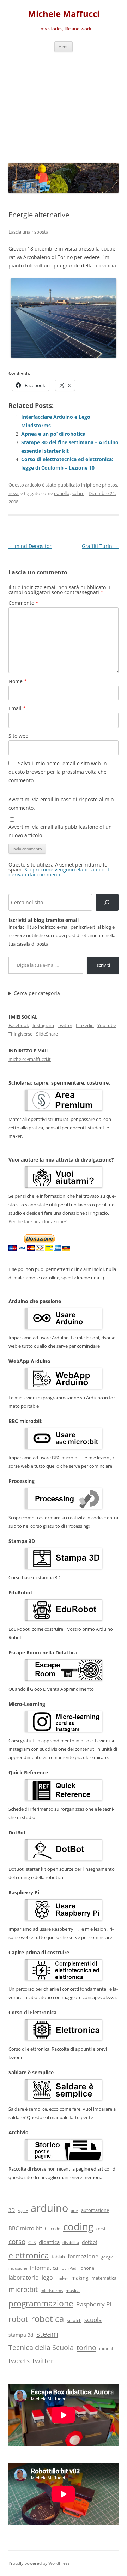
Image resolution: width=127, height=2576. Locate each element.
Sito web (19, 736)
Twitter (65, 1025)
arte (75, 2210)
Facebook (19, 1025)
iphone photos (102, 485)
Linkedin (85, 1025)
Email (17, 708)
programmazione (41, 2303)
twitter (43, 2361)
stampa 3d (21, 2335)
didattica (49, 2242)
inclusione (18, 2268)
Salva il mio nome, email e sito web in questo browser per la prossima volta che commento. (58, 772)
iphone (87, 2268)
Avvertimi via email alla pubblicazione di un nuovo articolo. (60, 831)
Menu (64, 46)
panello (62, 493)
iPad (72, 2268)
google (107, 2257)
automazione (95, 2210)
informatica (44, 2268)
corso (17, 2242)
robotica (47, 2319)
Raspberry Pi (94, 2304)
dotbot (90, 2242)
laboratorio (24, 2278)
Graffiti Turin (100, 546)
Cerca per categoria (37, 993)
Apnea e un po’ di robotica (53, 434)
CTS (32, 2242)
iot (63, 2268)
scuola (93, 2320)
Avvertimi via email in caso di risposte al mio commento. (61, 804)
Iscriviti (103, 965)
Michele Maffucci (64, 14)
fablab (58, 2257)
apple (23, 2210)
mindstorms (52, 2290)
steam (47, 2334)
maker (62, 2278)
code (56, 2229)
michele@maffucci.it (30, 1059)
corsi (101, 2229)
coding (78, 2226)
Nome (18, 681)
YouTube (107, 1025)
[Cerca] (107, 902)
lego (47, 2278)
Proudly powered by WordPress (39, 2563)
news (14, 493)
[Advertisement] (64, 106)
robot (18, 2319)
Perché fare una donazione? (38, 1221)
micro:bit (23, 2289)
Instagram (43, 1025)
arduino (49, 2208)
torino (86, 2347)
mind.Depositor (30, 546)
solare (78, 493)
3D (12, 2210)
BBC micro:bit (25, 2228)
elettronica (29, 2255)
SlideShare (47, 1034)
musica (73, 2290)
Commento (23, 603)
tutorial (106, 2349)
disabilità (71, 2242)
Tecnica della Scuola (41, 2348)
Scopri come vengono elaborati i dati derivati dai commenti (60, 872)
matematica (104, 2278)
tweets (19, 2361)
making (80, 2278)
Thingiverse (20, 1034)
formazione (83, 2256)
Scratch (74, 2320)
